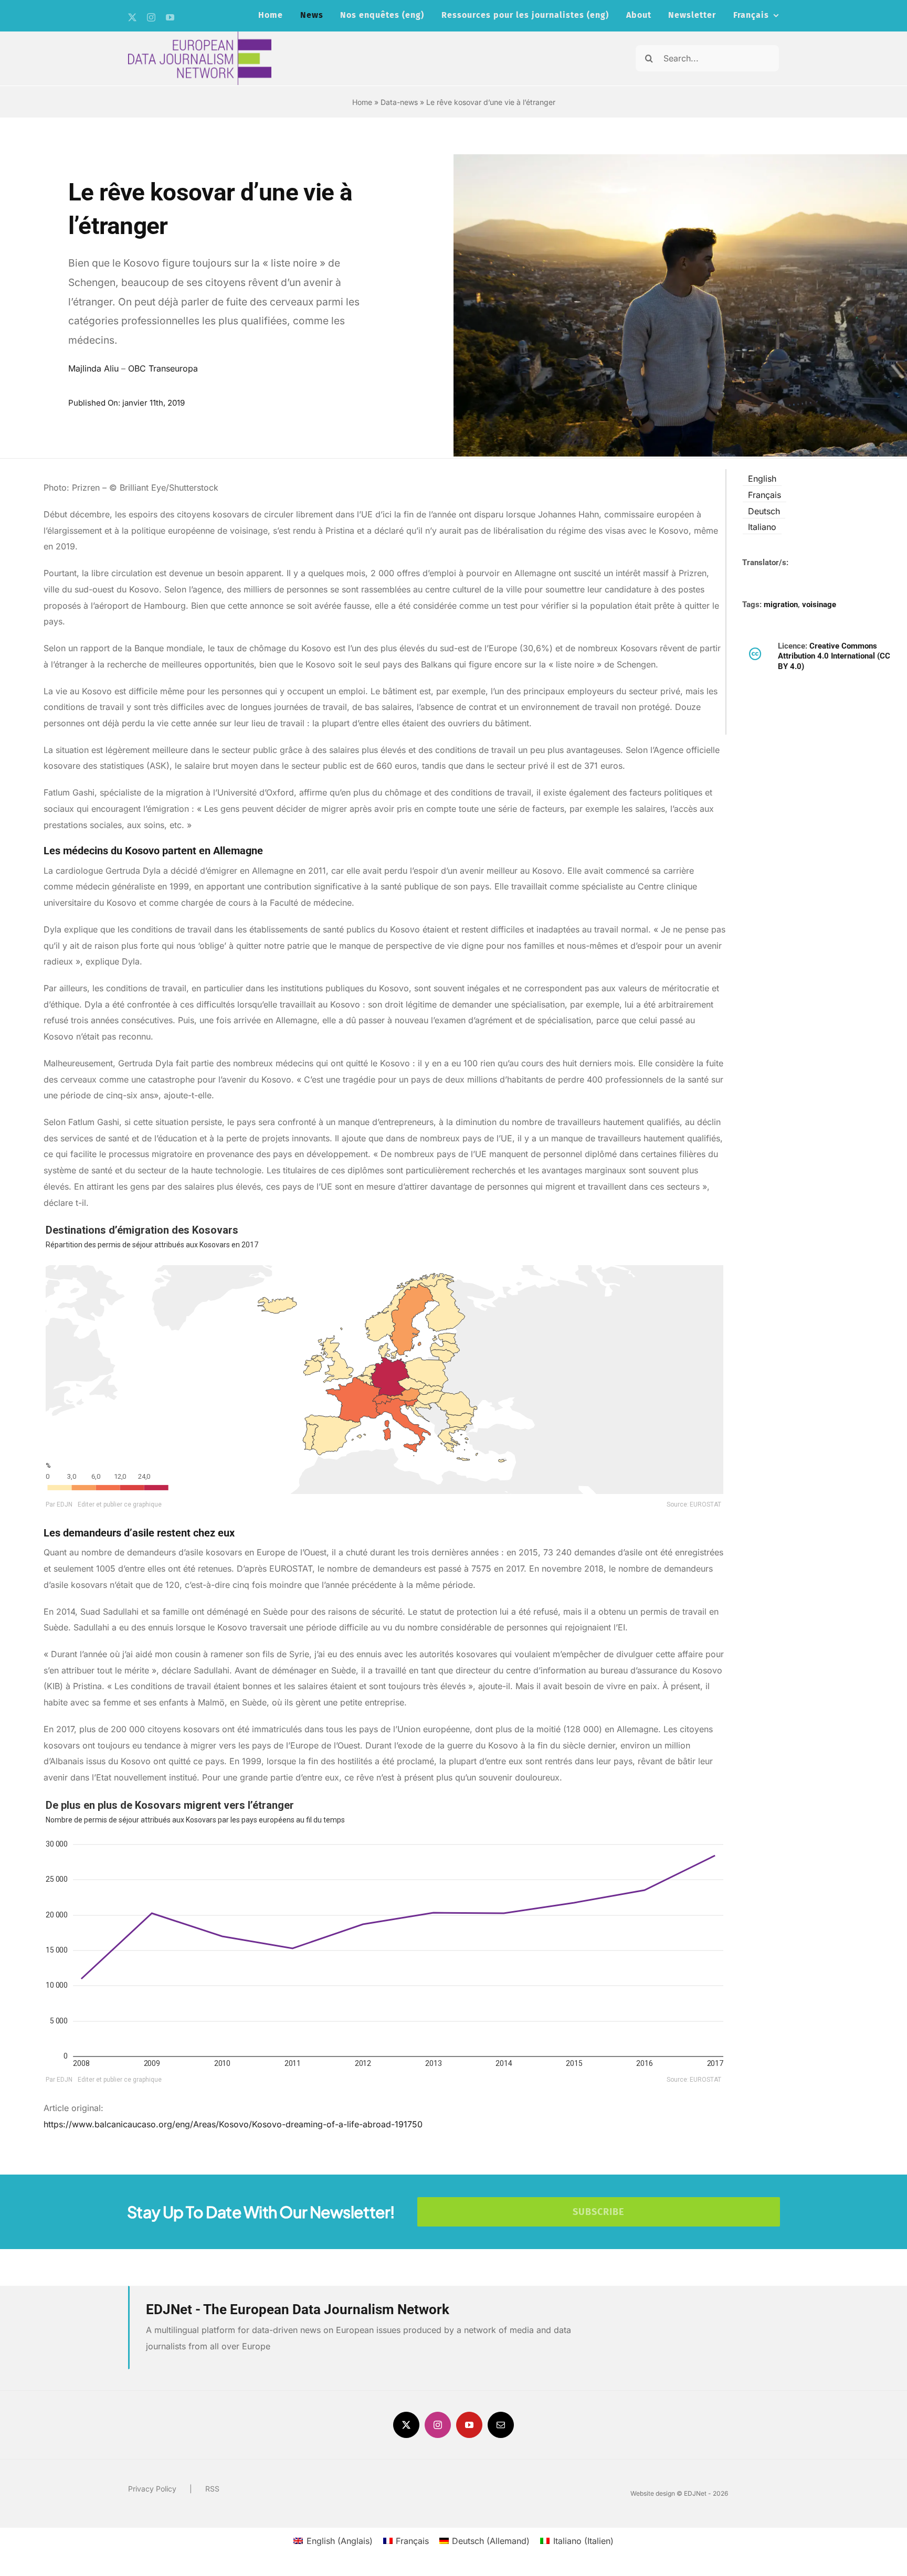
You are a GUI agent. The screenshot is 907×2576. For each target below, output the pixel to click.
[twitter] (132, 17)
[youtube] (170, 17)
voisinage (819, 605)
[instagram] (151, 17)
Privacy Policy (152, 2489)
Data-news (399, 102)
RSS (212, 2489)
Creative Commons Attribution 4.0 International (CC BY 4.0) (834, 656)
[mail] (501, 2425)
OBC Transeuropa (163, 368)
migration (781, 605)
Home (362, 102)
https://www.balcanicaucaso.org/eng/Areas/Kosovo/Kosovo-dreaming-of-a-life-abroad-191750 (233, 2124)
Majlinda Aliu (93, 368)
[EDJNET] (200, 36)
